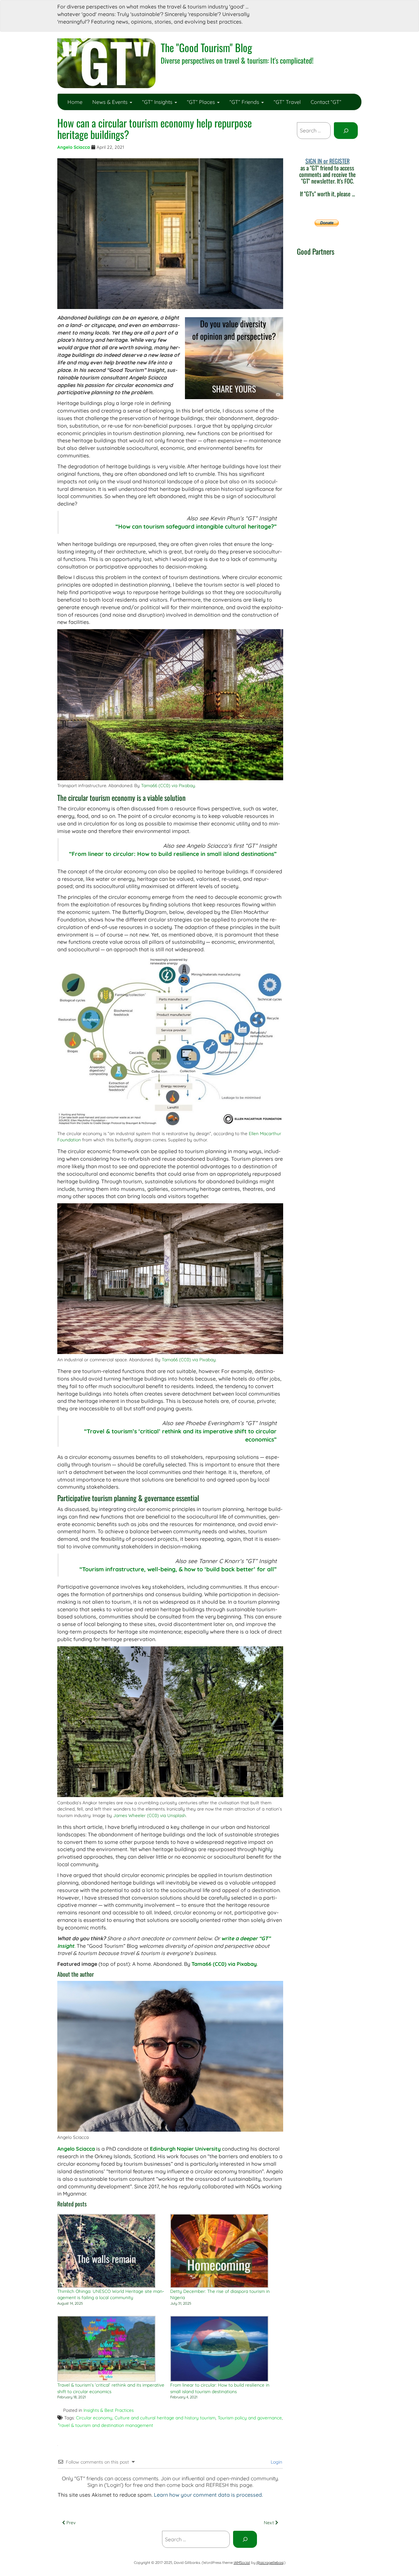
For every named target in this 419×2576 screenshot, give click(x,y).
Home (75, 102)
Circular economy (94, 2418)
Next (270, 2522)
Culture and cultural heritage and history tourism (165, 2418)
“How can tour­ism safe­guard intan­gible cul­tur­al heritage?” (196, 526)
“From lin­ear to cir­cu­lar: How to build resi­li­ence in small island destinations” (173, 854)
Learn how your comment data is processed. (208, 2495)
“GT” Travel (287, 102)
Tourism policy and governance (250, 2418)
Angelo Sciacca (74, 147)
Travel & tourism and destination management (105, 2425)
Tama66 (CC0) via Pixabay (168, 785)
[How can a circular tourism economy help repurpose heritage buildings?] (170, 234)
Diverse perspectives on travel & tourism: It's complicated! (237, 60)
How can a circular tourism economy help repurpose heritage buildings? (155, 128)
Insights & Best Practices (109, 2410)
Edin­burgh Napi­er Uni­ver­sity (185, 2149)
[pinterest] (355, 10)
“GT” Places (202, 102)
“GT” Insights (158, 102)
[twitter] (298, 10)
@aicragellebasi (270, 2563)
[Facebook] (284, 10)
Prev (70, 2522)
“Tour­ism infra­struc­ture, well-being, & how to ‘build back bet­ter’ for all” (178, 1569)
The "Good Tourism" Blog (206, 47)
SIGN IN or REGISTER (328, 161)
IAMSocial (242, 2563)
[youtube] (341, 10)
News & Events (111, 102)
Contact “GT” (326, 102)
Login (276, 2462)
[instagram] (313, 10)
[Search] (346, 131)
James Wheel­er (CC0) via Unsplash (150, 1815)
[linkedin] (327, 10)
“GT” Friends (245, 102)
